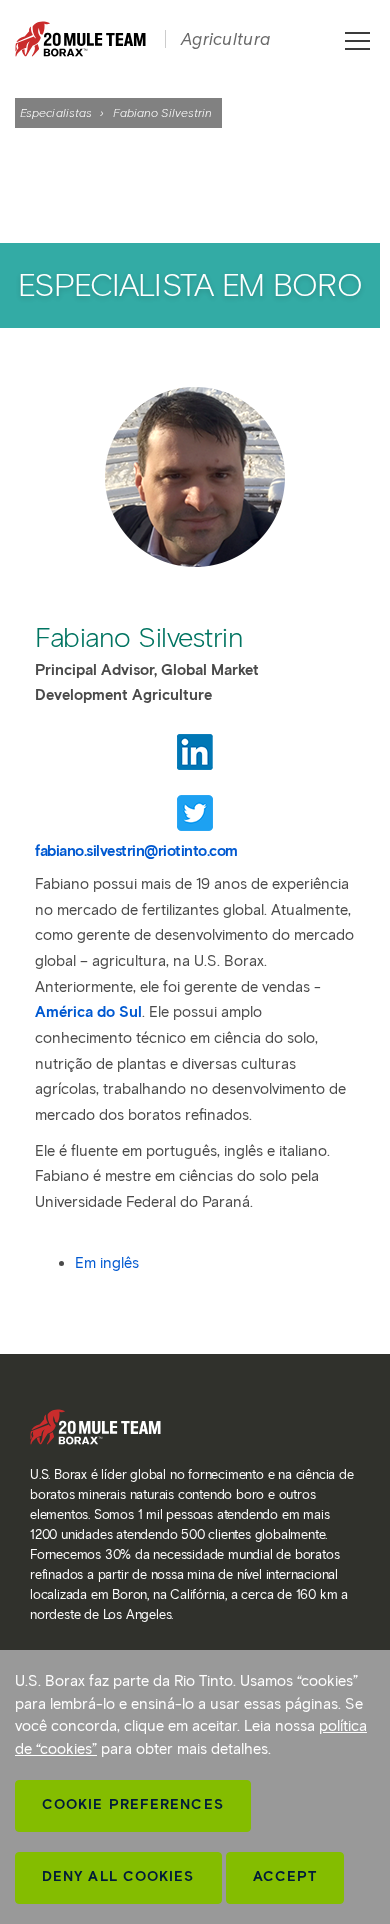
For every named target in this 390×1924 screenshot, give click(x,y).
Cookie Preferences (133, 1804)
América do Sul (88, 1012)
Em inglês (107, 1263)
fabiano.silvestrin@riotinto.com (136, 851)
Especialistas (56, 112)
